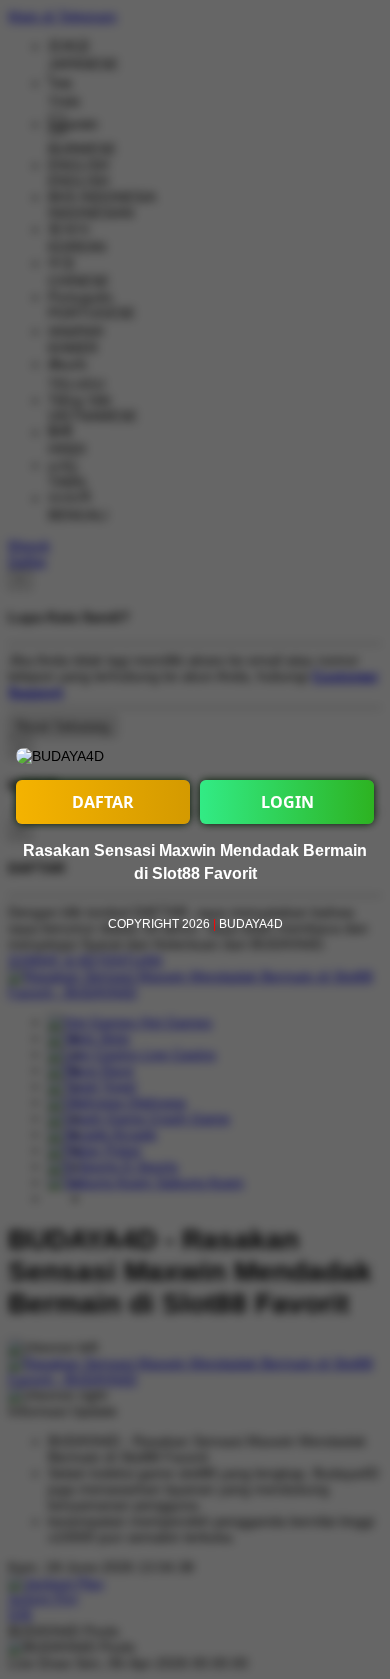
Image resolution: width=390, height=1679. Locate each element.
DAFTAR (103, 802)
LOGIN (287, 802)
